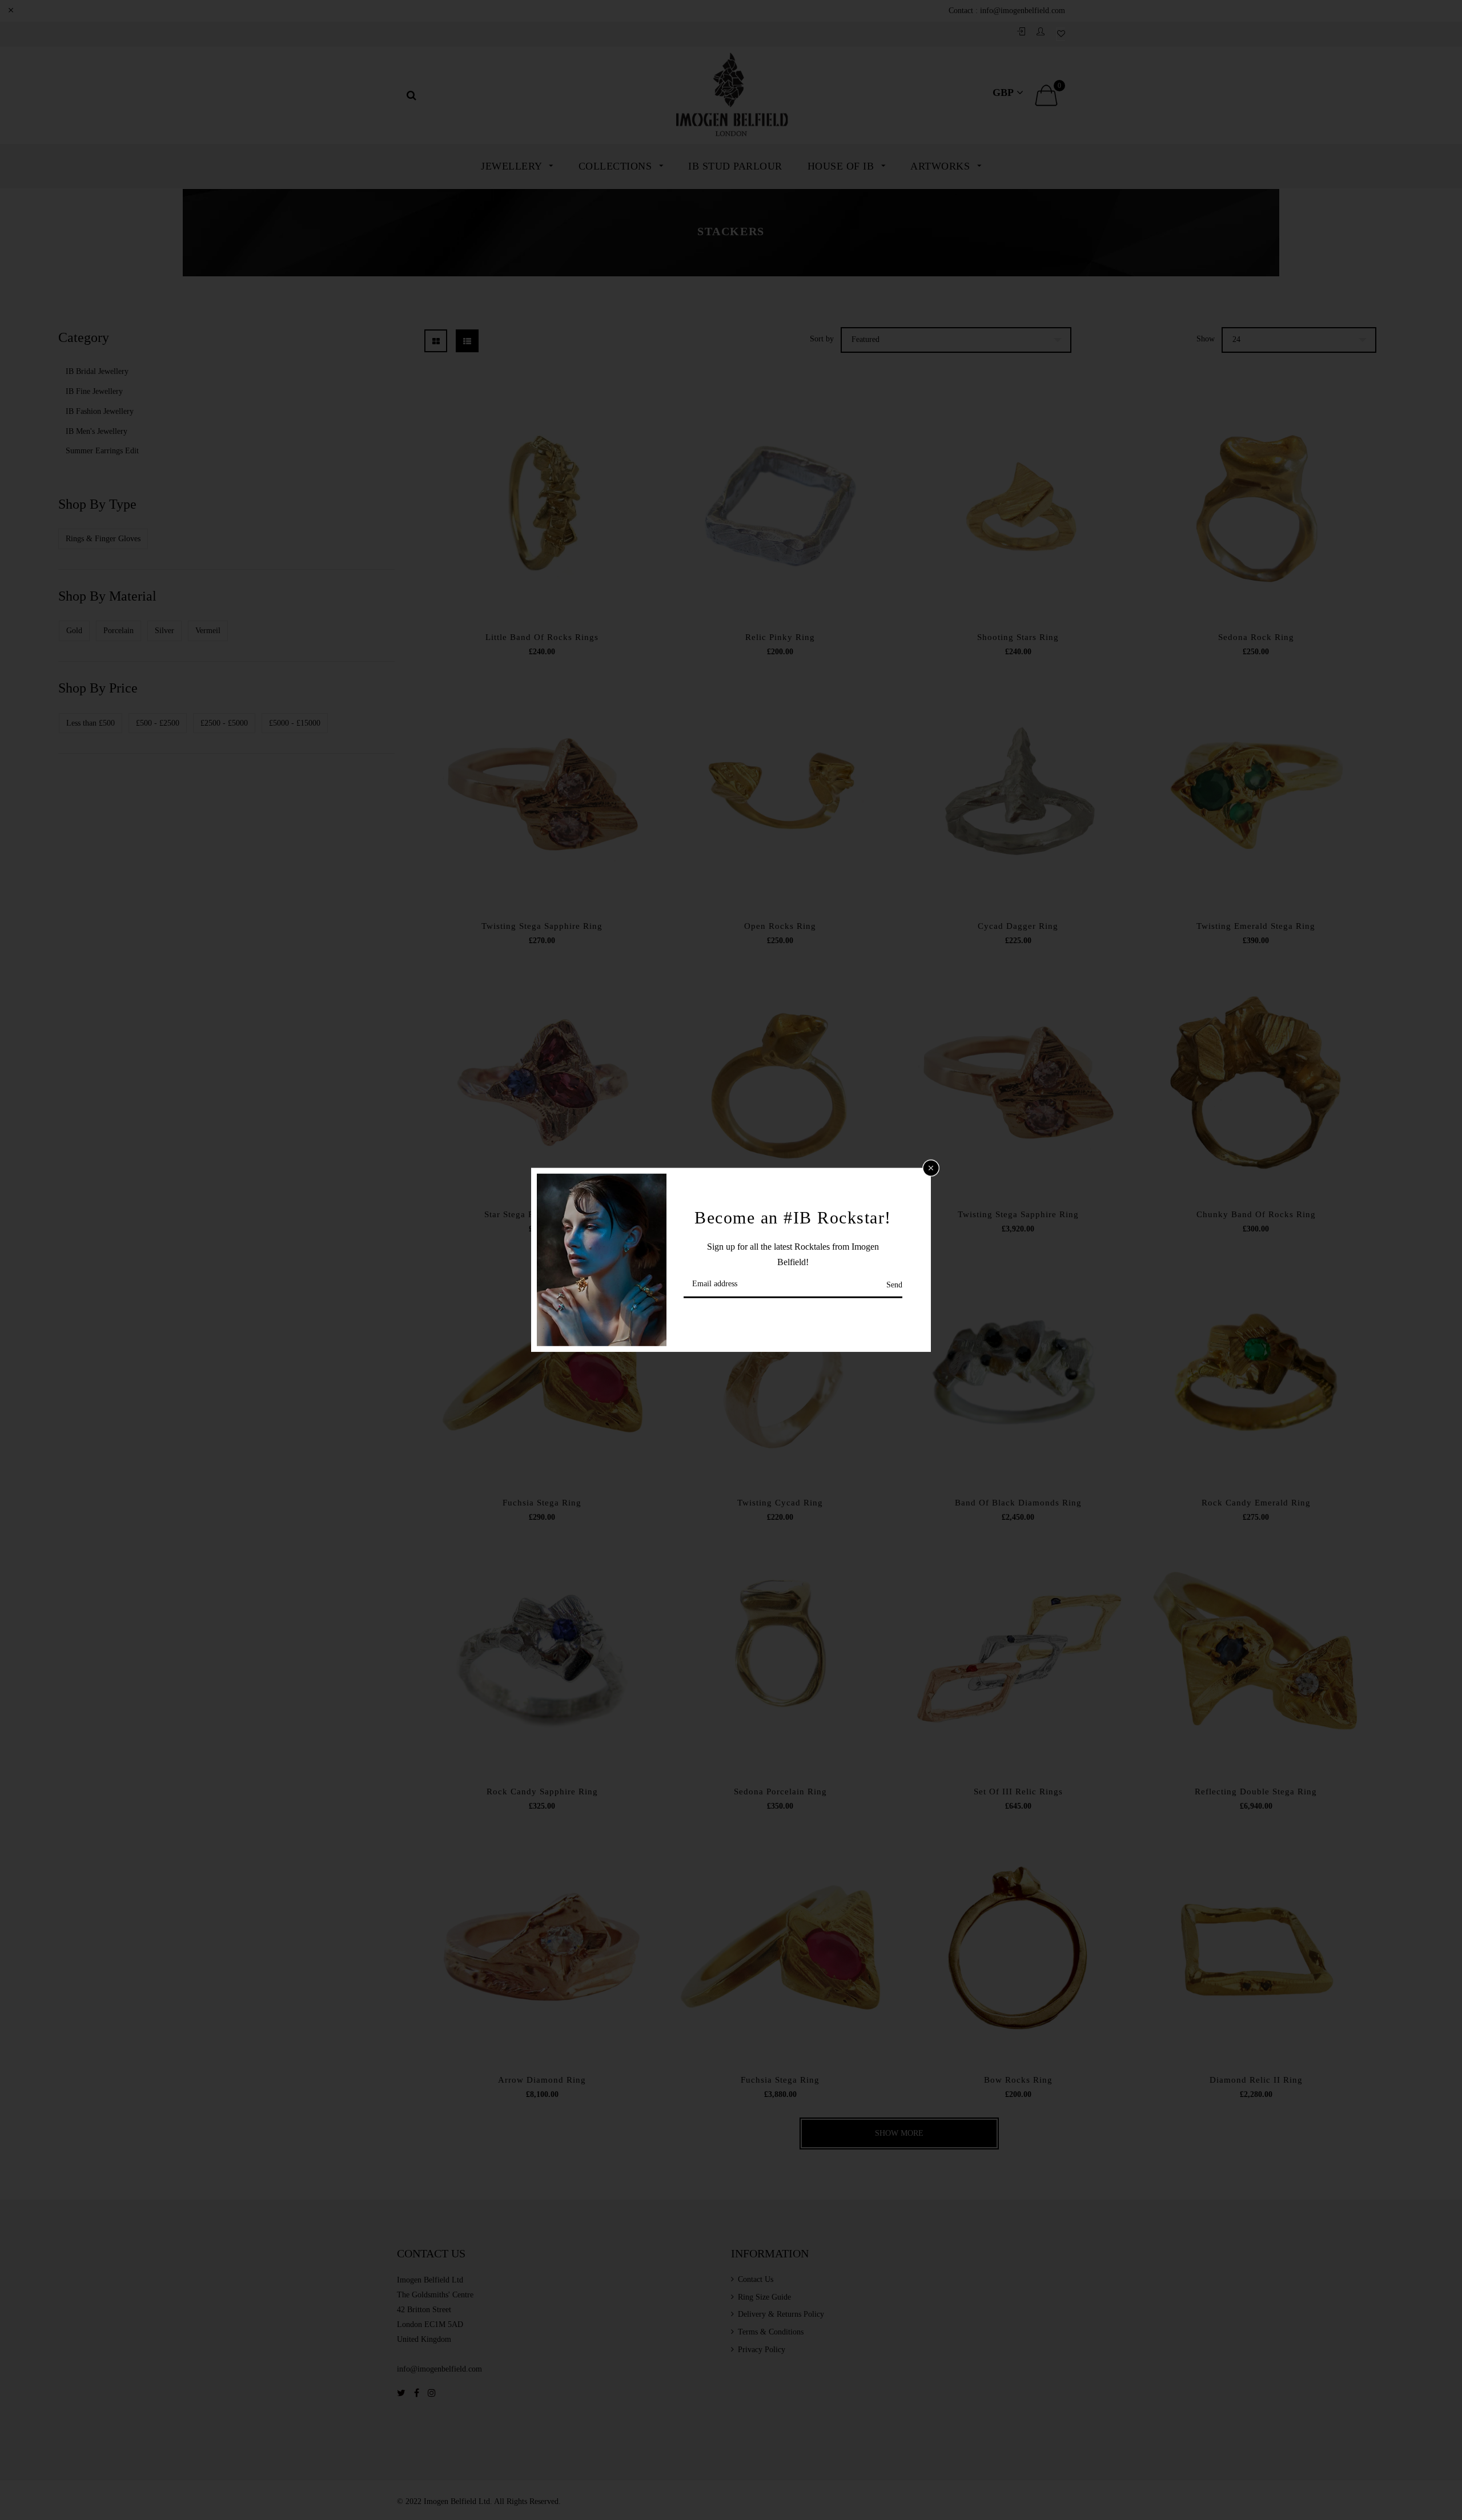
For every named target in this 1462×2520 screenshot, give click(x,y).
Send (894, 1285)
